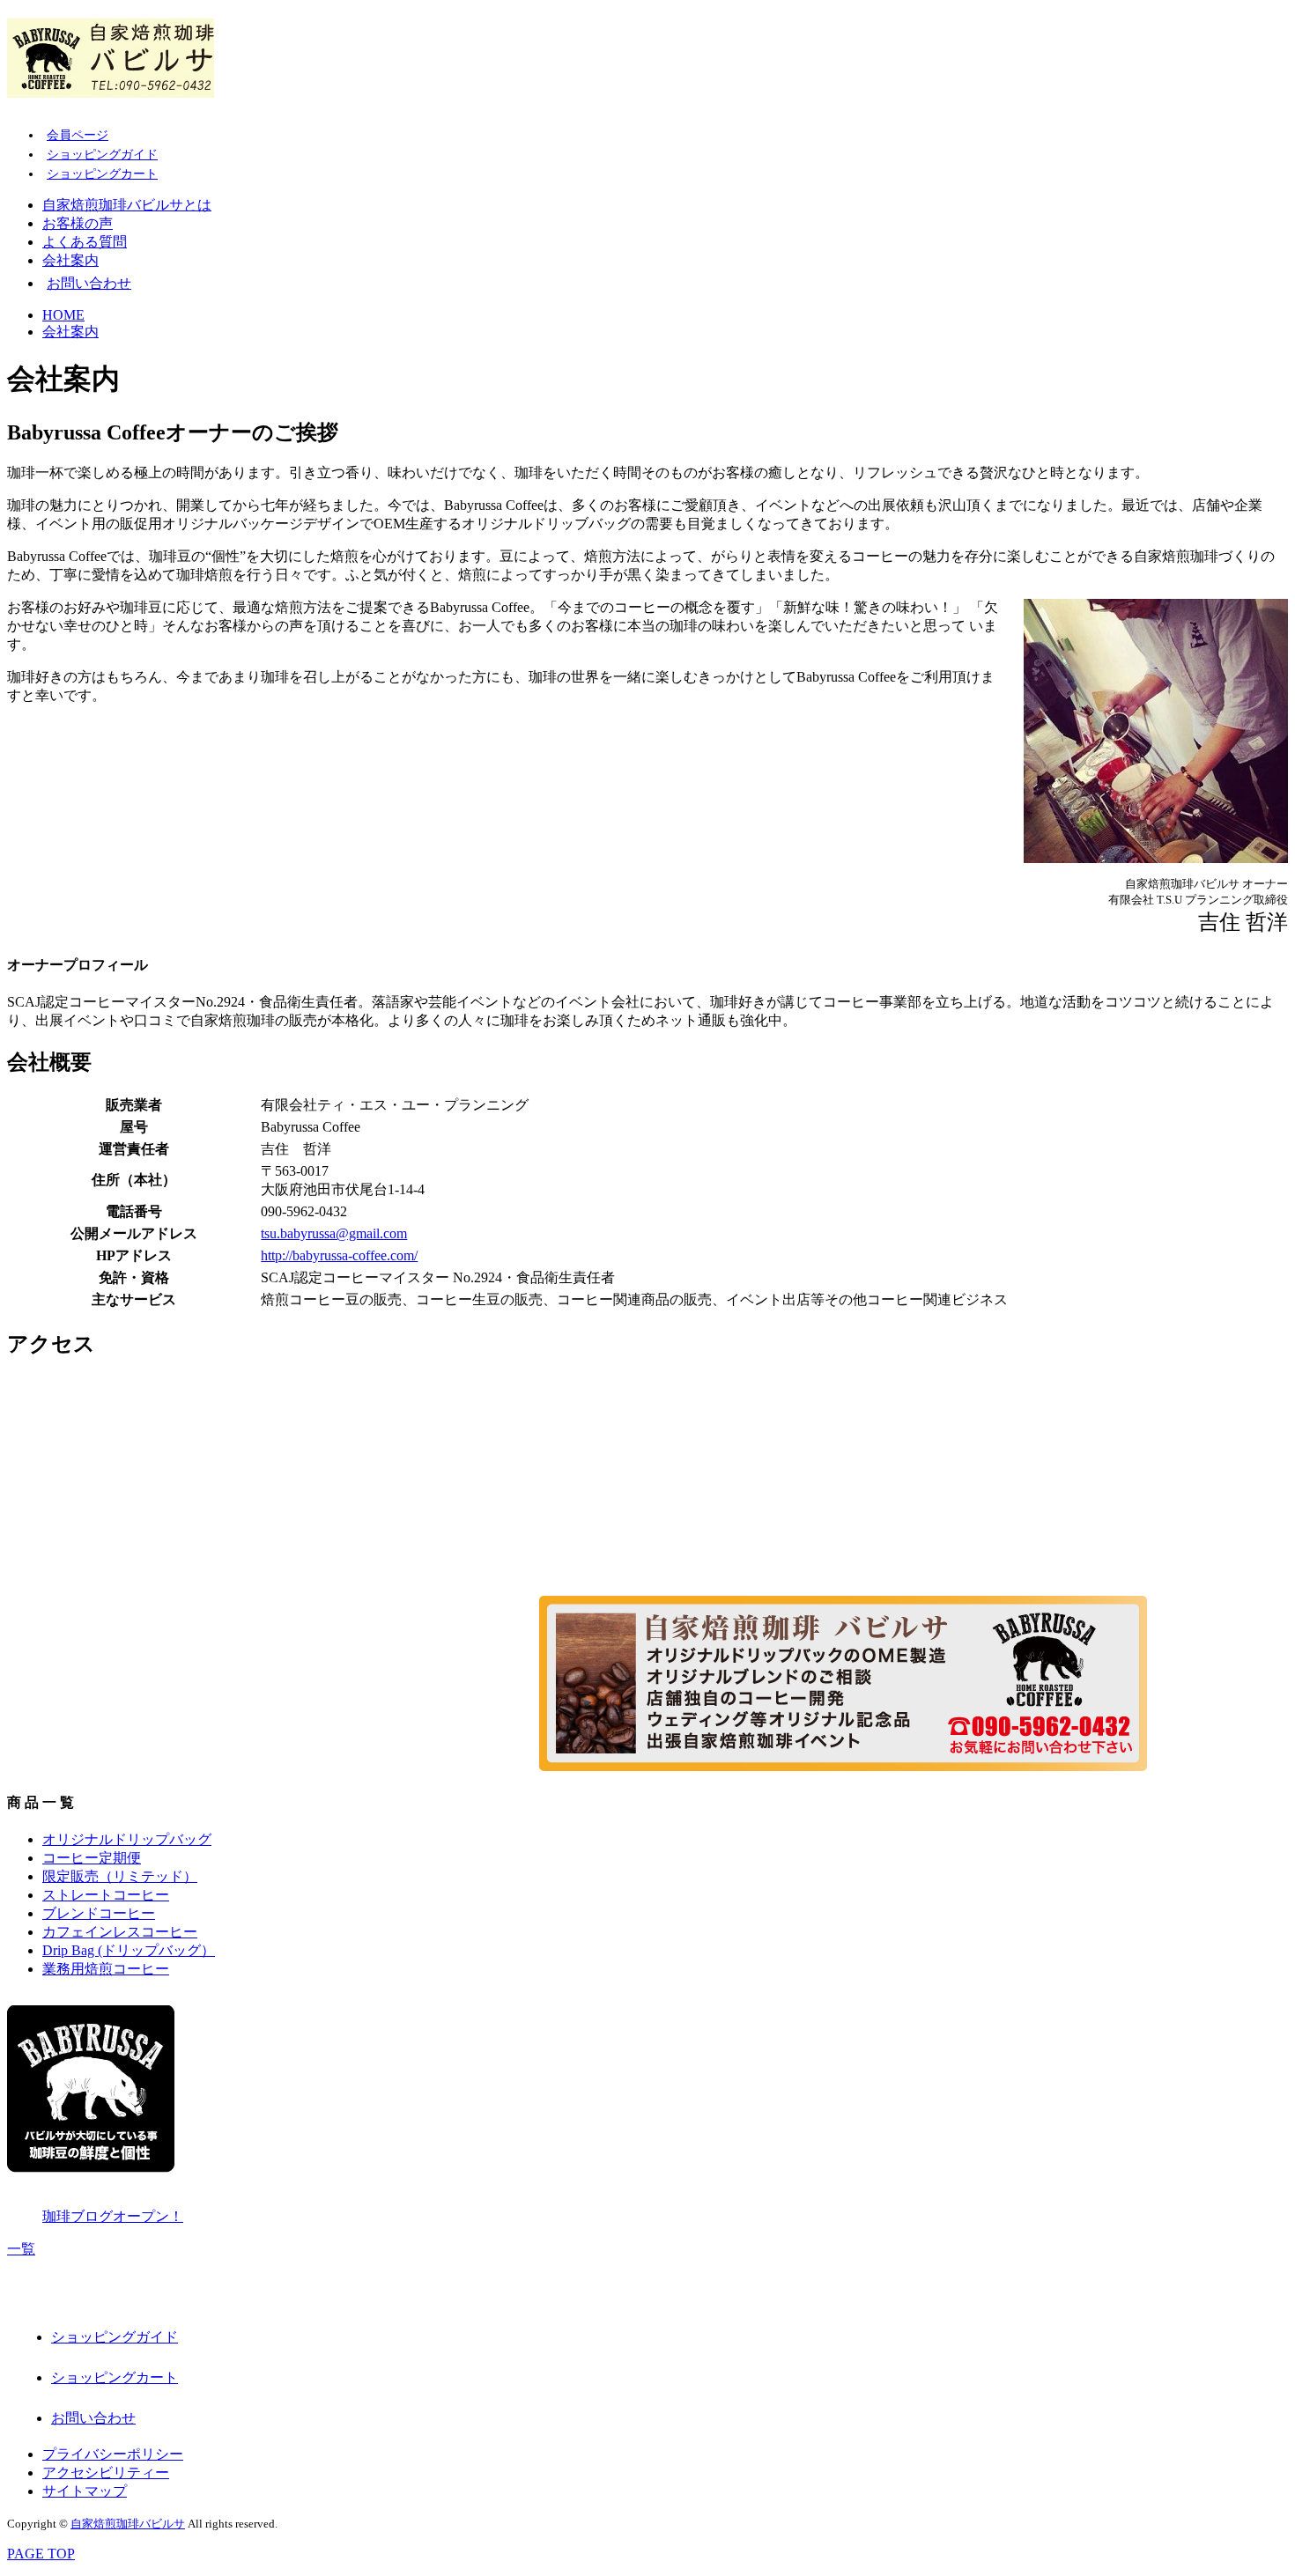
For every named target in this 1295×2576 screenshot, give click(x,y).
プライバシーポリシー (113, 2454)
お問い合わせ (89, 283)
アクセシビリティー (106, 2473)
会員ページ (78, 135)
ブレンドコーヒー (99, 1913)
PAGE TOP (41, 2554)
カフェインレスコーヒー (120, 1932)
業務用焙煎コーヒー (106, 1969)
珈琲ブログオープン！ (113, 2216)
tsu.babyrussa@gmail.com (334, 1233)
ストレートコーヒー (106, 1895)
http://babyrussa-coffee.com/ (339, 1255)
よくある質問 (85, 242)
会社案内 (70, 260)
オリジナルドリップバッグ (127, 1839)
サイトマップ (85, 2491)
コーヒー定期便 (92, 1858)
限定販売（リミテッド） (120, 1876)
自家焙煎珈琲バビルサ (128, 2524)
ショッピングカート (102, 174)
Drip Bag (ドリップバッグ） (129, 1950)
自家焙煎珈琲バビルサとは (127, 205)
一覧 (21, 2249)
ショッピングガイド (102, 155)
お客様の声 (78, 223)
